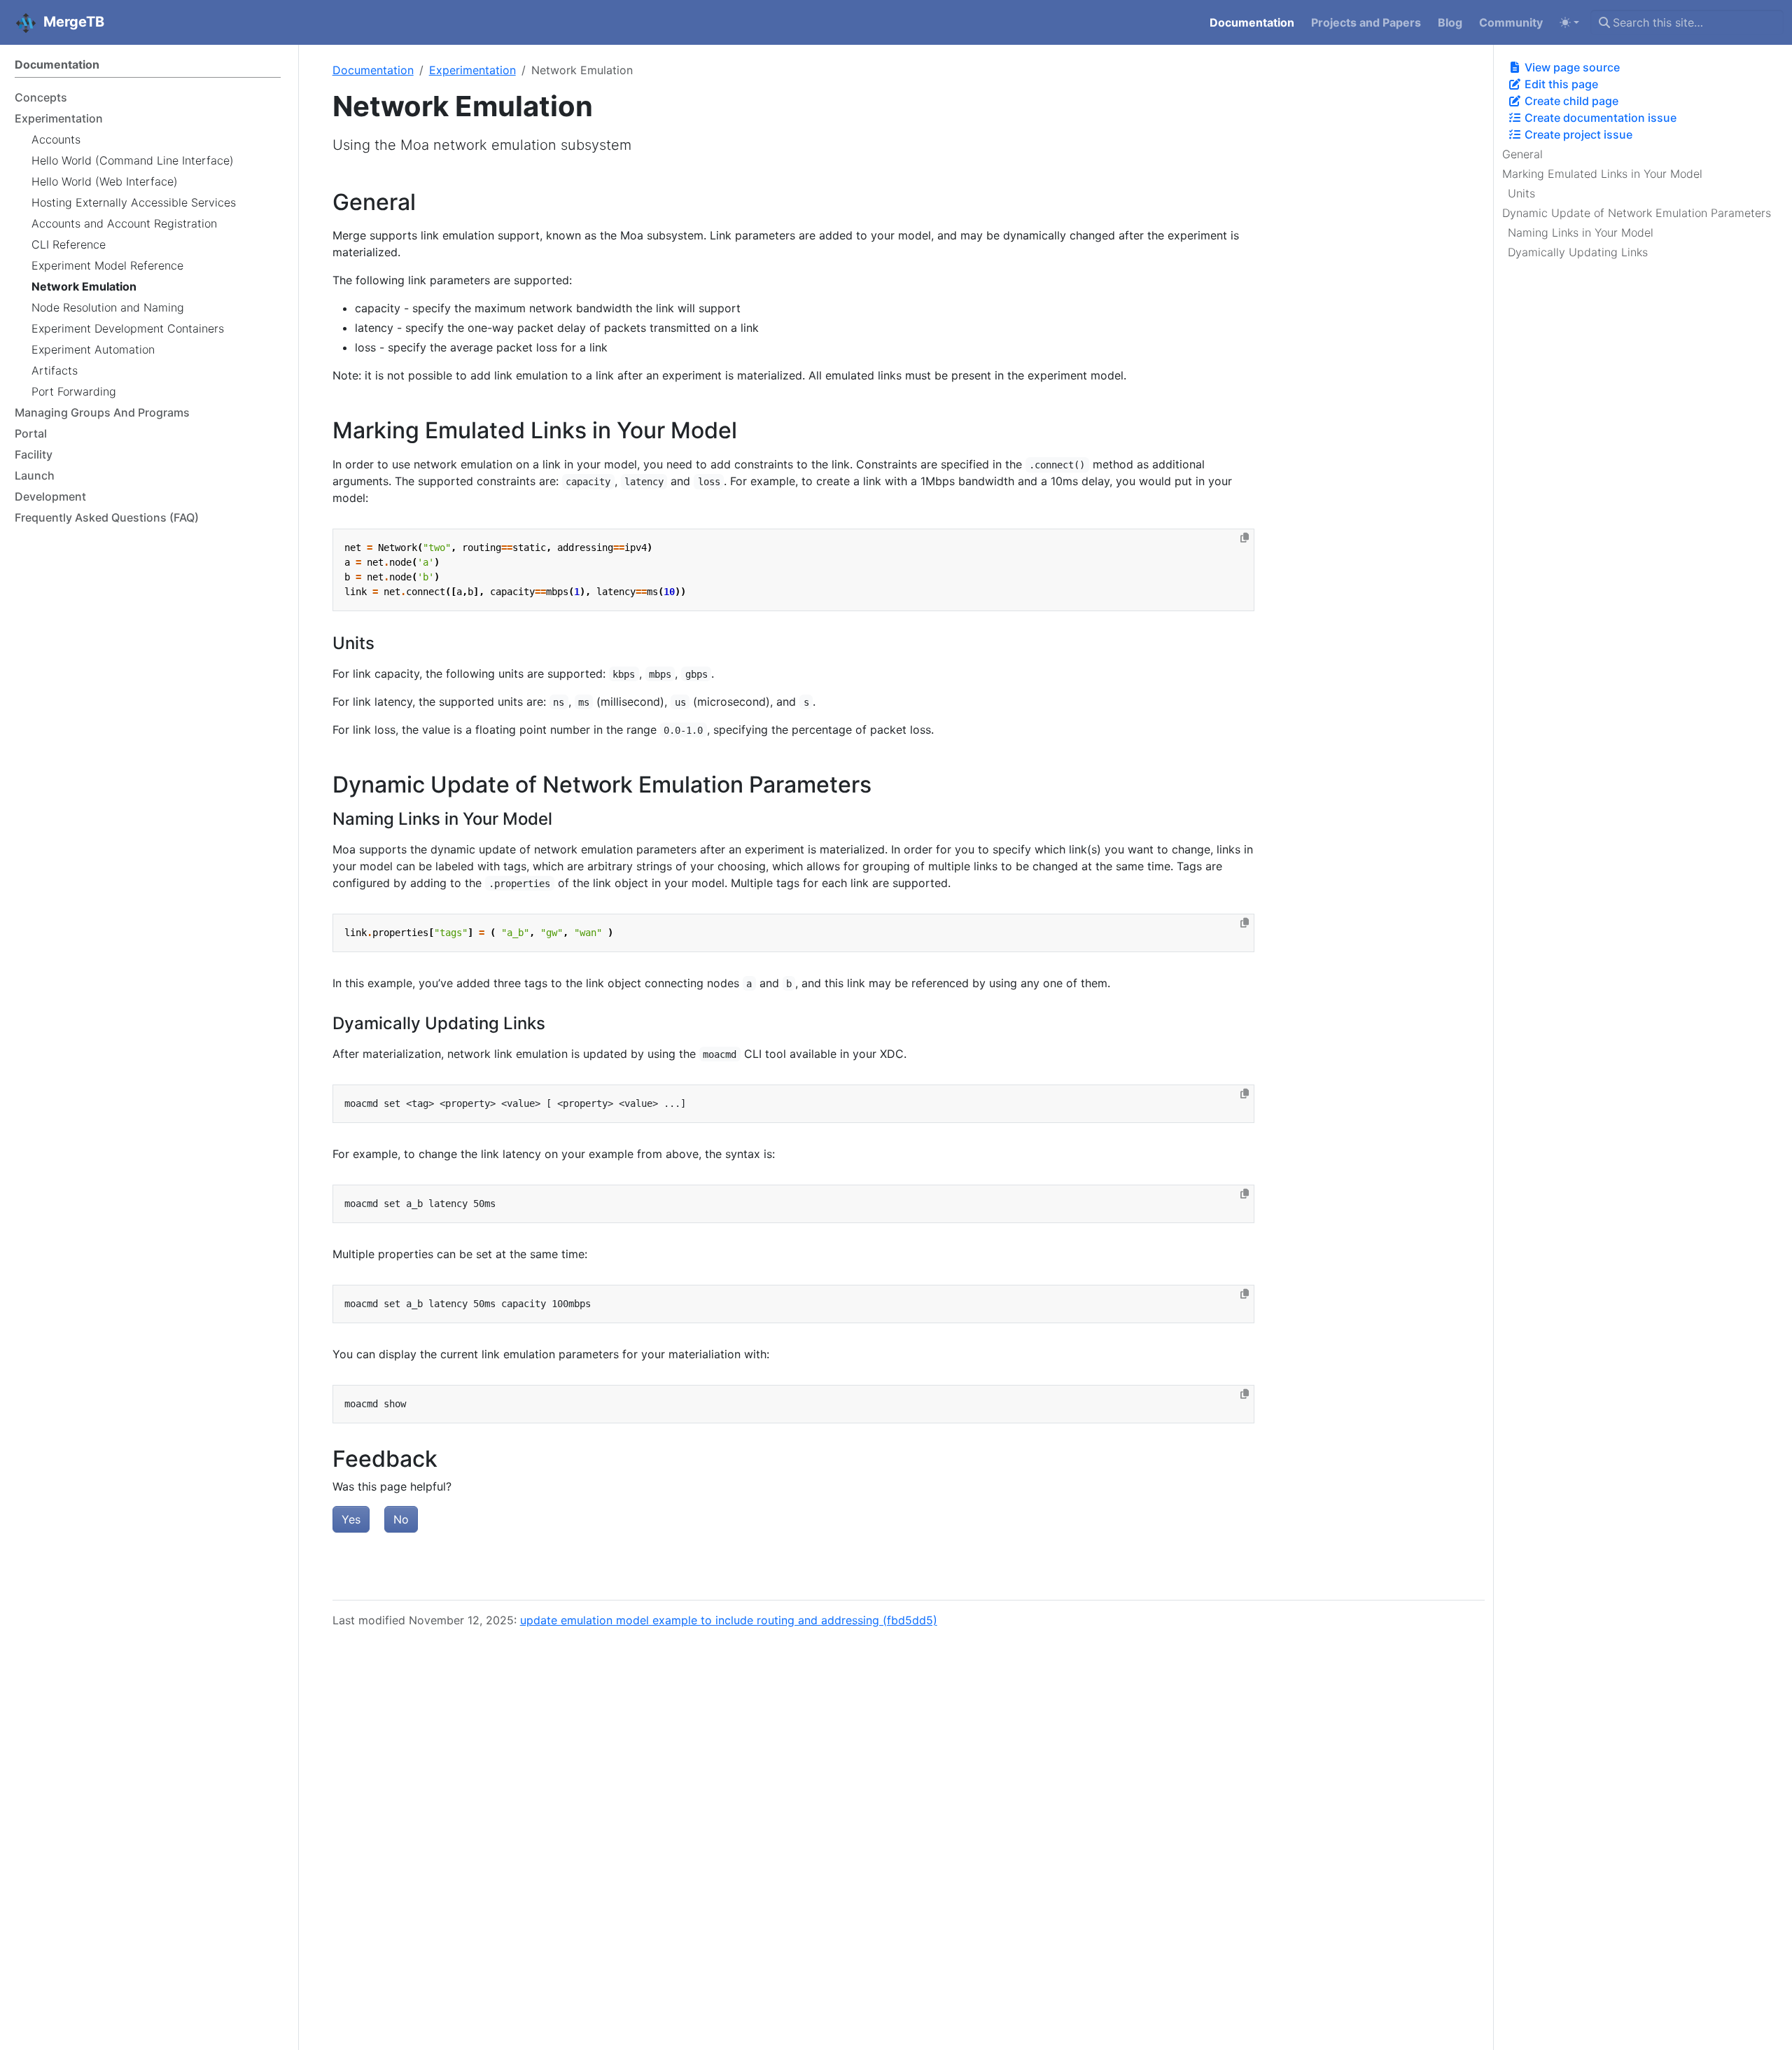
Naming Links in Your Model (1581, 232)
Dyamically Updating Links (1578, 252)
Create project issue (1577, 134)
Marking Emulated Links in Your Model (1602, 174)
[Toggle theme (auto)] (1569, 22)
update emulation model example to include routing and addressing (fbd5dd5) (729, 1620)
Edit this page (1560, 84)
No (401, 1519)
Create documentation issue (1599, 118)
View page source (1571, 67)
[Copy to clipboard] (1245, 538)
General (1522, 154)
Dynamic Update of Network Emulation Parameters (1637, 213)
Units (1521, 193)
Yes (351, 1519)
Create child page (1570, 101)
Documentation (373, 70)
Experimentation (472, 70)
